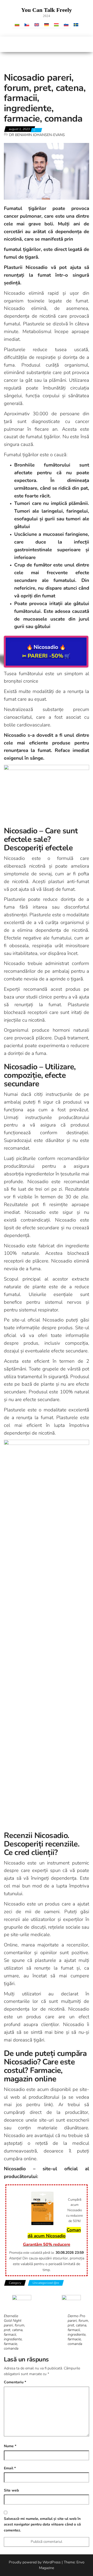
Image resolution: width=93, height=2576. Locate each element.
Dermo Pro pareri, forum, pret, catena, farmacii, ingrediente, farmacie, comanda (78, 2330)
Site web (11, 2490)
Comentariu (15, 2382)
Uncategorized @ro (46, 2283)
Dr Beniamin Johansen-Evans (37, 135)
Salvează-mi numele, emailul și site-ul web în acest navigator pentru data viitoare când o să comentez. (42, 2524)
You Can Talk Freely (47, 10)
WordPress (52, 2562)
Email (10, 2468)
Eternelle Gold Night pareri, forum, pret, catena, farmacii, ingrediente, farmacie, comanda (14, 2332)
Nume (10, 2446)
